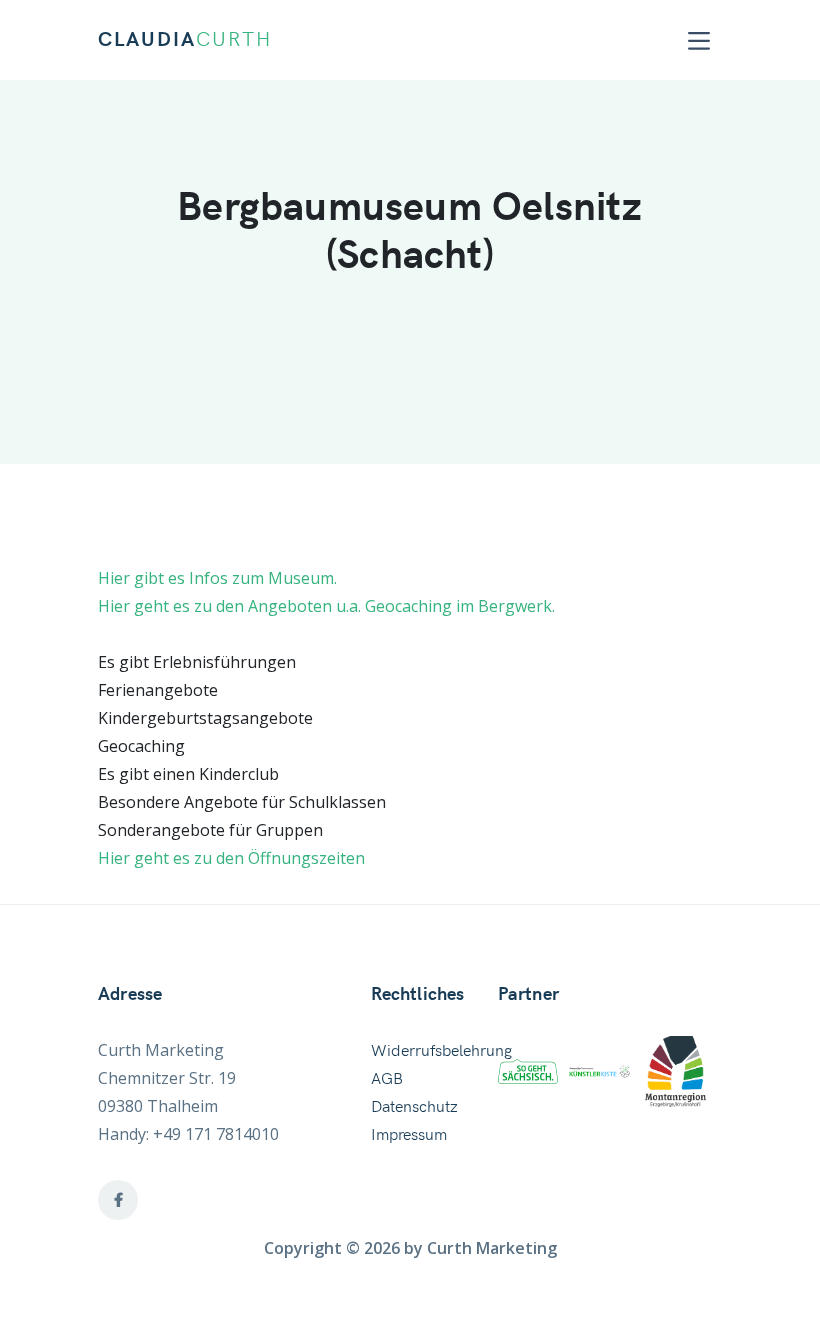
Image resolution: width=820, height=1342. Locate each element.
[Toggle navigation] (699, 40)
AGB (387, 1079)
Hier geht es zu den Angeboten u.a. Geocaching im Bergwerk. (326, 606)
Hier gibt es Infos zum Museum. (217, 578)
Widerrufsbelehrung (441, 1051)
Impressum (409, 1135)
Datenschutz (414, 1107)
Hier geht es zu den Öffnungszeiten (231, 858)
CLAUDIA (185, 40)
